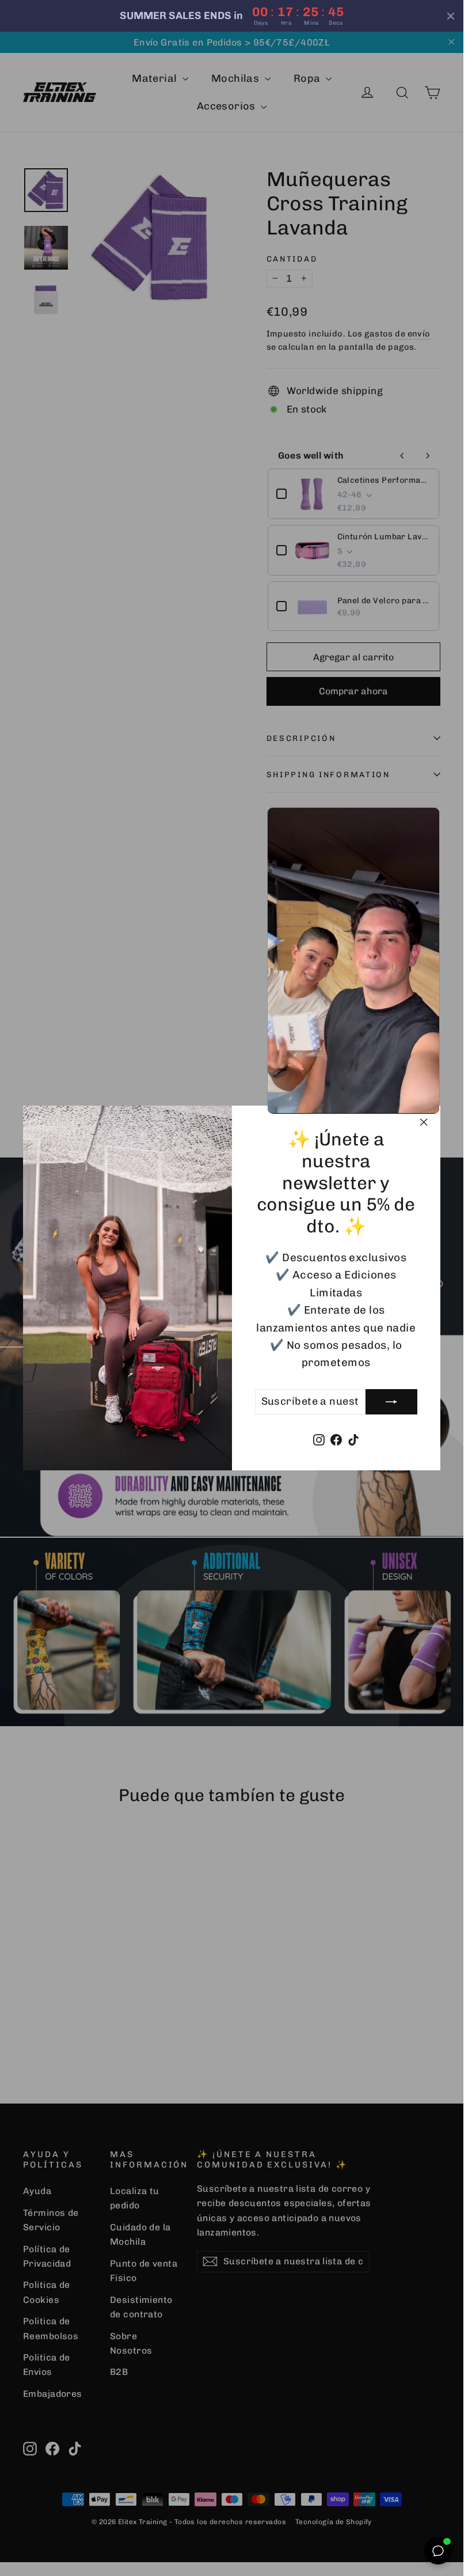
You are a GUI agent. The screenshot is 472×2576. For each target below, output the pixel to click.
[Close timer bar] (451, 16)
